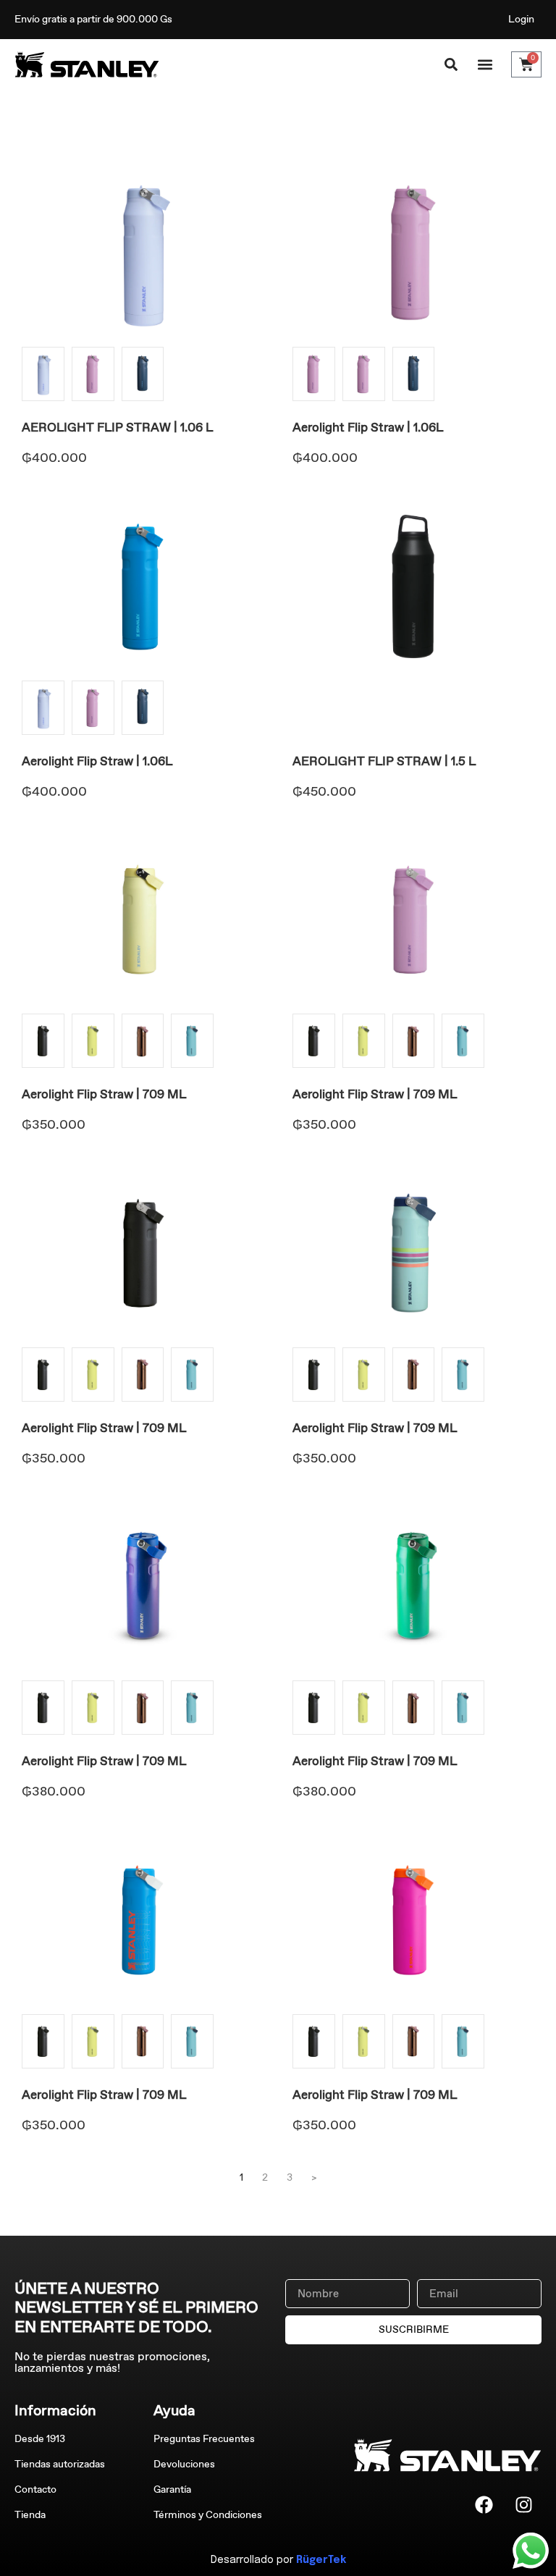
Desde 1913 (40, 2439)
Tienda (30, 2515)
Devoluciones (184, 2464)
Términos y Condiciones (208, 2515)
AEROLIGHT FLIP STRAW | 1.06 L (117, 427)
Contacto (35, 2489)
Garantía (172, 2489)
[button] (485, 65)
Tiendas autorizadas (60, 2464)
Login (521, 19)
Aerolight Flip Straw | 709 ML (104, 1094)
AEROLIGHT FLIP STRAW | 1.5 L (384, 761)
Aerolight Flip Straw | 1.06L (368, 427)
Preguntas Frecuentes (204, 2439)
